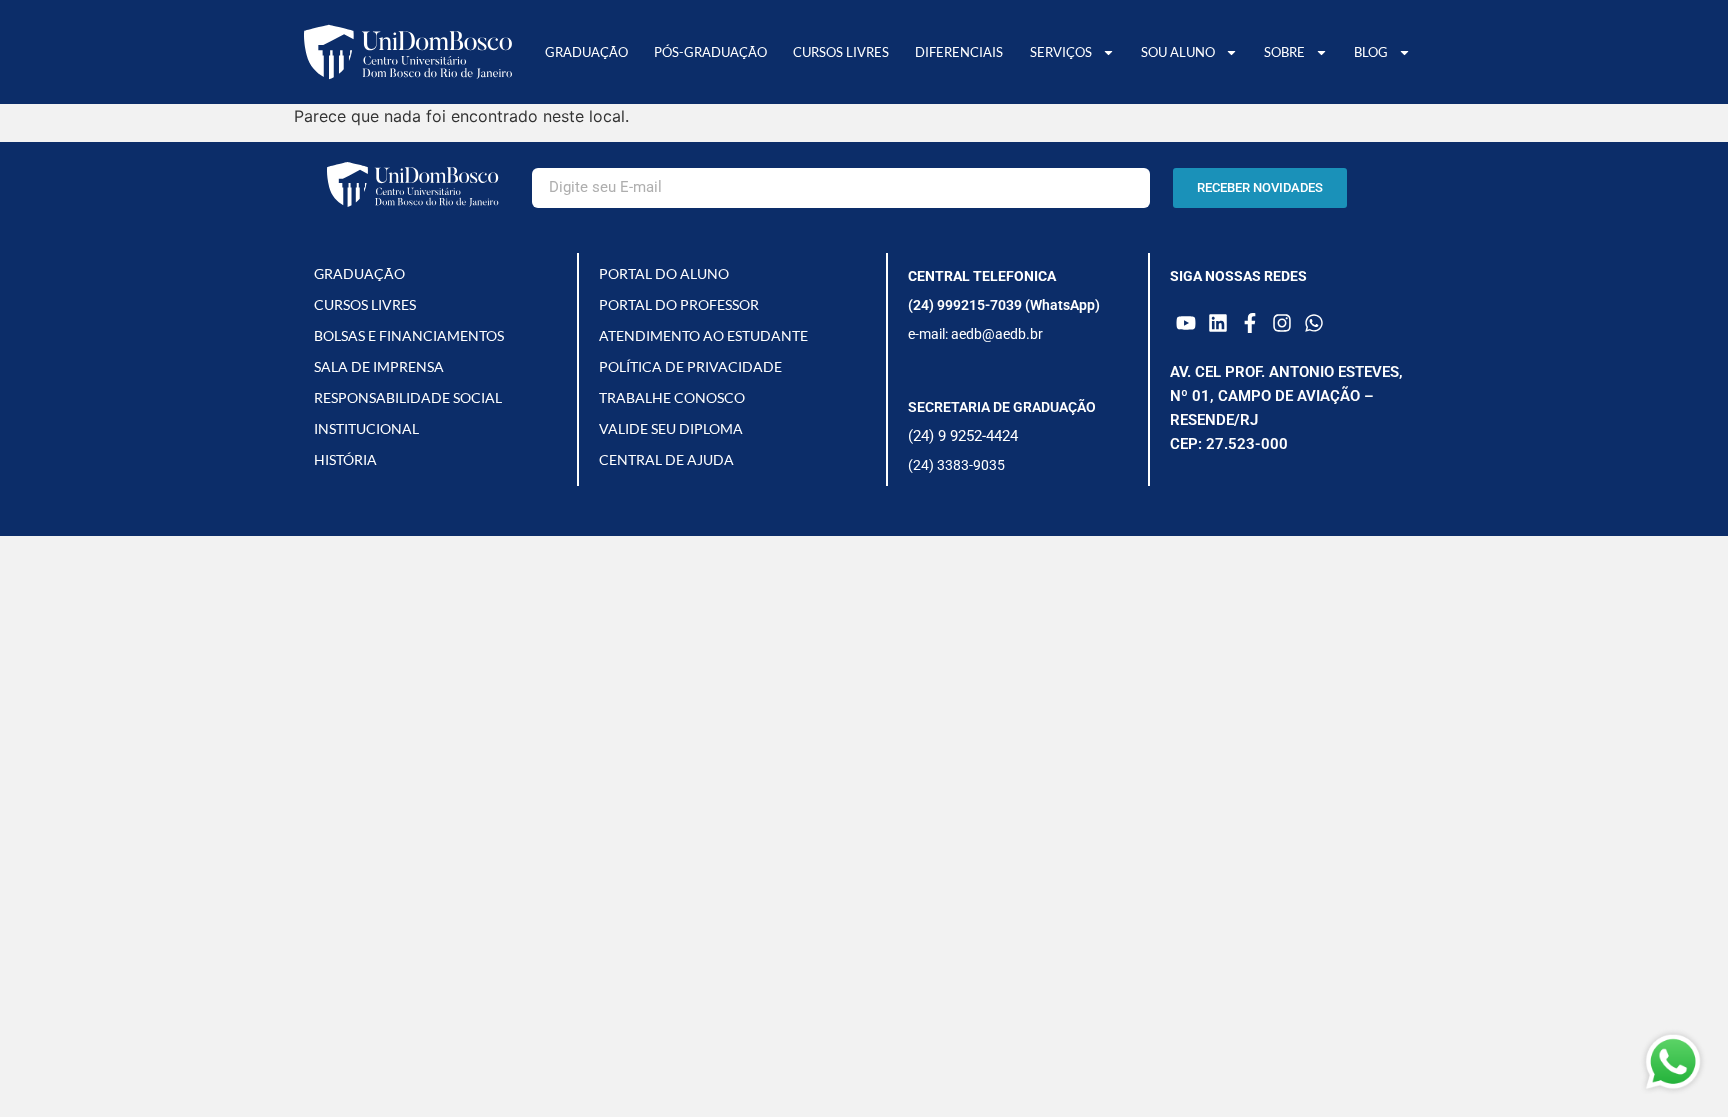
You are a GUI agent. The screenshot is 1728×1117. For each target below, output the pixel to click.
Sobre (1284, 52)
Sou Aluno (1178, 52)
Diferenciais (959, 52)
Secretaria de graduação (1002, 407)
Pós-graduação (710, 52)
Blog (1371, 52)
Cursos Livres (841, 52)
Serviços (1061, 52)
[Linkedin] (1218, 323)
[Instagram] (1282, 323)
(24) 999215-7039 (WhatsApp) (1004, 305)
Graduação (586, 52)
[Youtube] (1186, 323)
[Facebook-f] (1250, 323)
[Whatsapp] (1314, 323)
